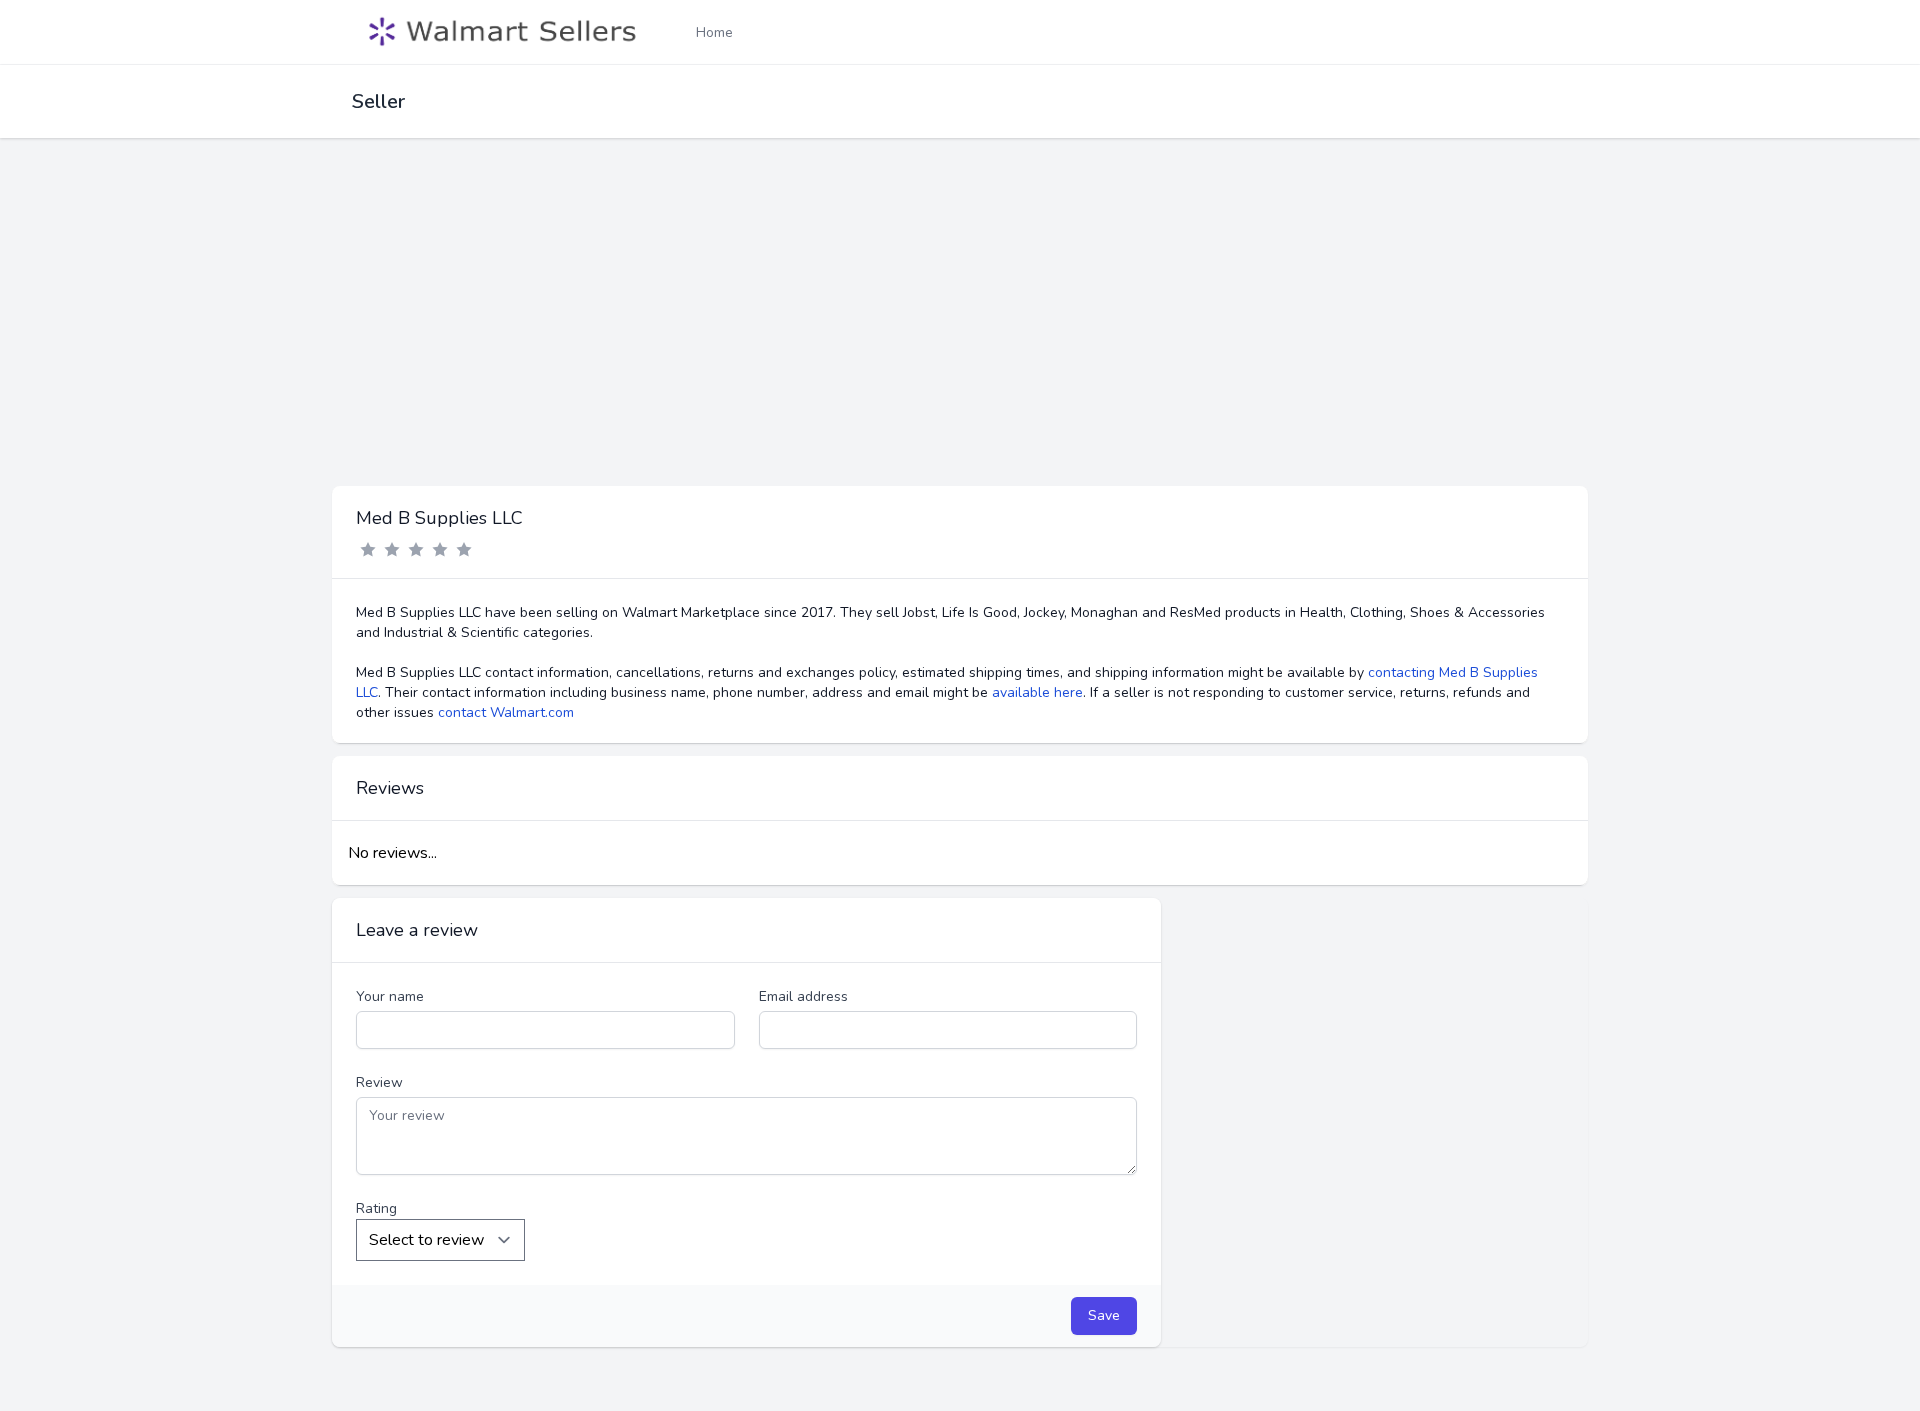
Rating (376, 1208)
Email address (803, 996)
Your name (390, 996)
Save (1104, 1315)
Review (379, 1082)
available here (1037, 692)
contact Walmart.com (506, 712)
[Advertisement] (960, 336)
